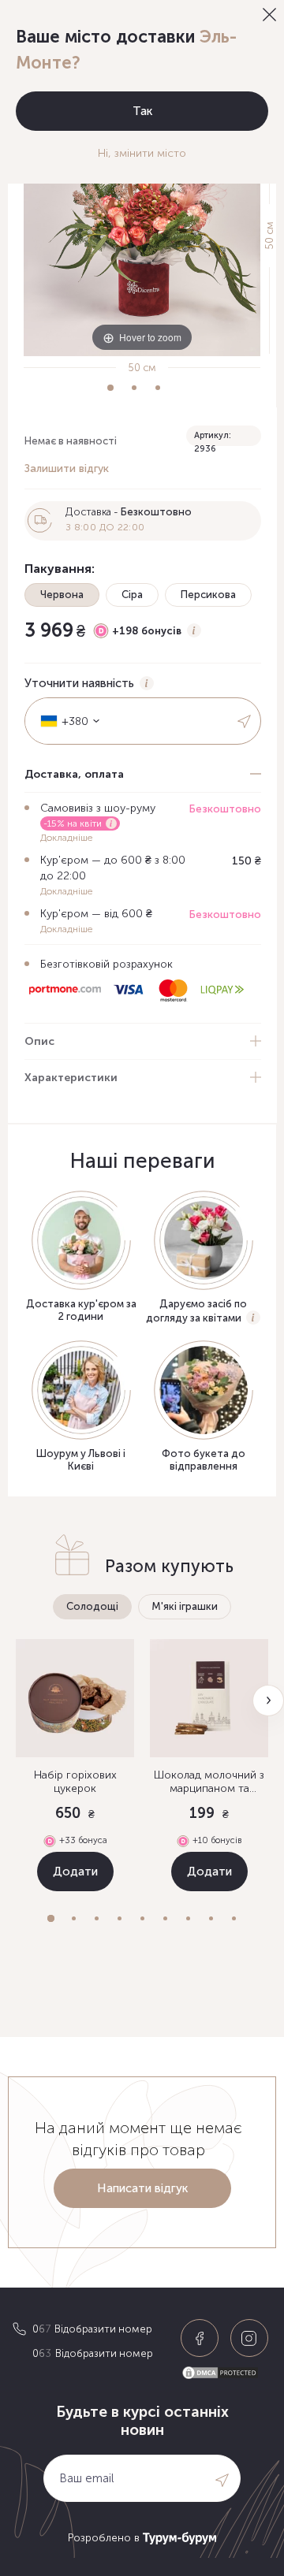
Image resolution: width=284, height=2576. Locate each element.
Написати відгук (142, 2188)
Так (142, 111)
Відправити (245, 721)
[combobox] (65, 721)
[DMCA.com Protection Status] (226, 2373)
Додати (75, 1872)
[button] (51, 1918)
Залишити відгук (67, 468)
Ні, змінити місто (142, 153)
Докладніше (66, 838)
